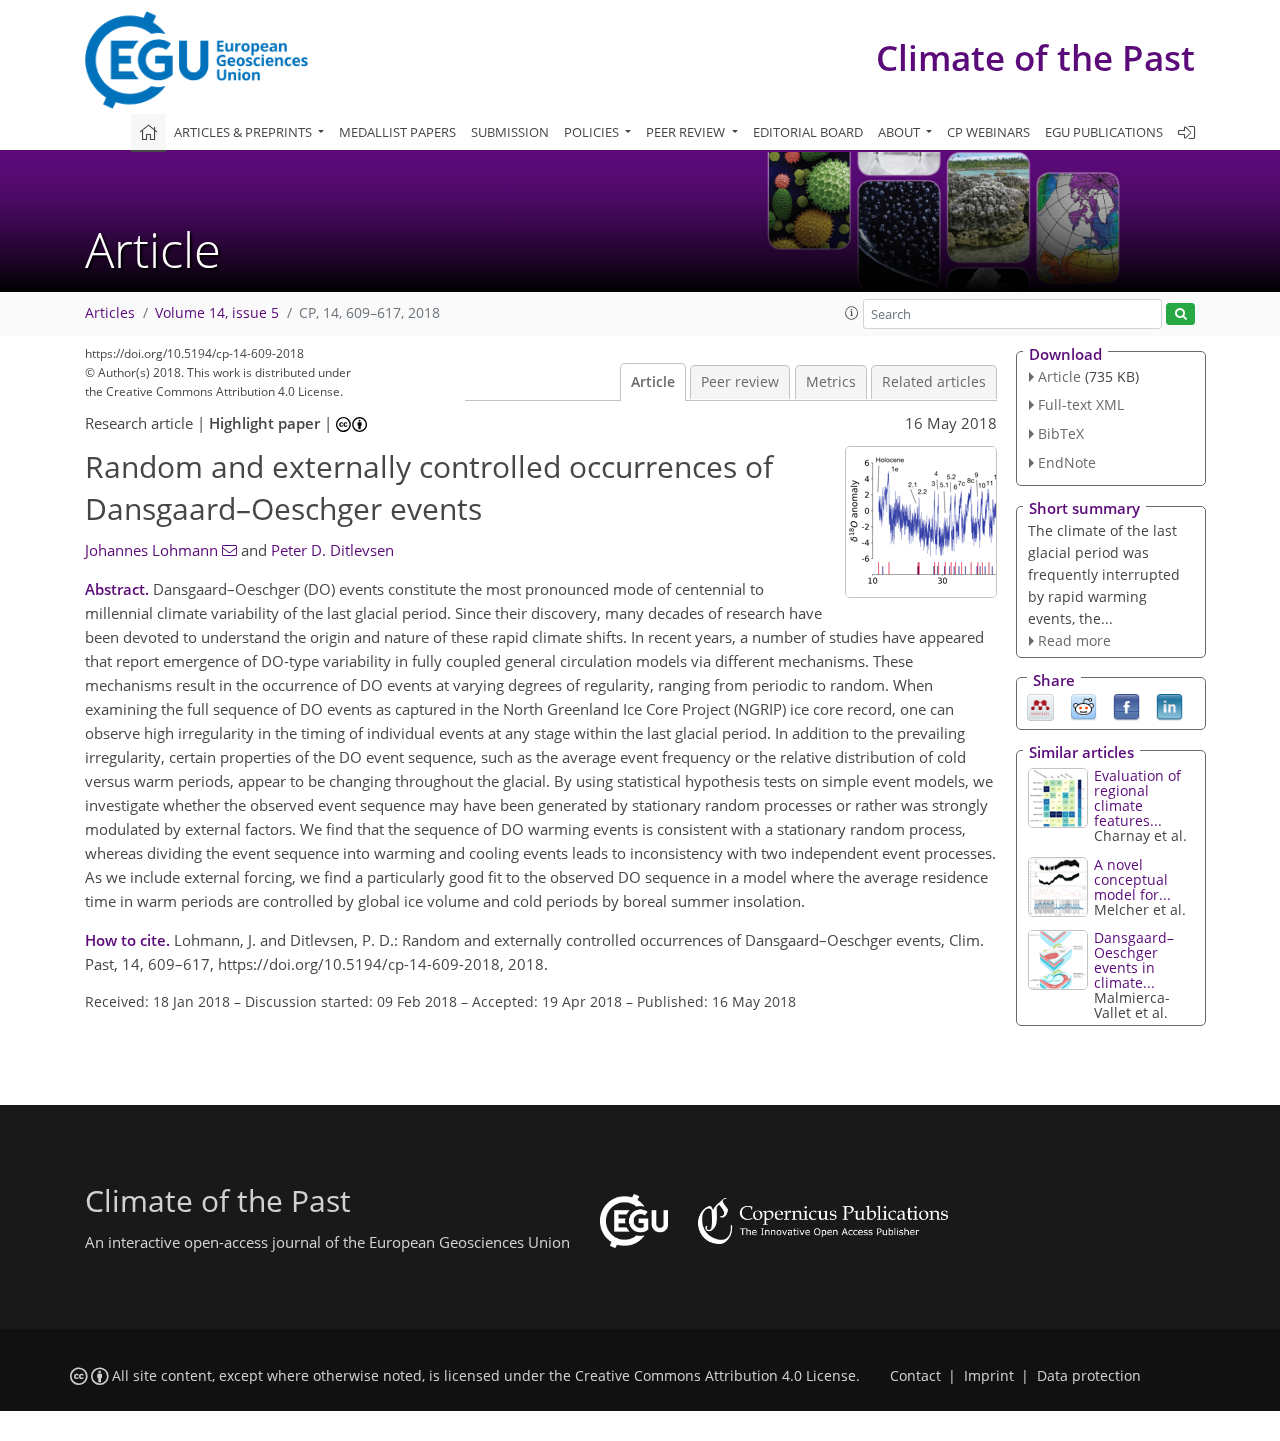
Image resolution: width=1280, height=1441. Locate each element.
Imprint (989, 1376)
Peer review (740, 382)
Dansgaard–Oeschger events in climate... (1134, 960)
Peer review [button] (687, 132)
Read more (1074, 640)
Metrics (831, 382)
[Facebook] (1126, 706)
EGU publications (1104, 132)
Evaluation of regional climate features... (1137, 798)
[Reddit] (1083, 706)
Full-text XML (1081, 404)
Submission (510, 132)
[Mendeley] (1040, 706)
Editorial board (808, 132)
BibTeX (1061, 433)
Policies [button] (593, 132)
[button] (852, 313)
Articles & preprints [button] (244, 132)
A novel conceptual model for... (1132, 879)
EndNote (1067, 462)
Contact (915, 1376)
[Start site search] (1180, 314)
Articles (110, 313)
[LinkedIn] (1169, 706)
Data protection (1089, 1376)
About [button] (900, 132)
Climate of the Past (1035, 57)
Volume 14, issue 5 (217, 313)
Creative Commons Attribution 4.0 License (715, 1376)
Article (653, 382)
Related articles (934, 382)
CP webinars (988, 132)
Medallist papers (397, 132)
